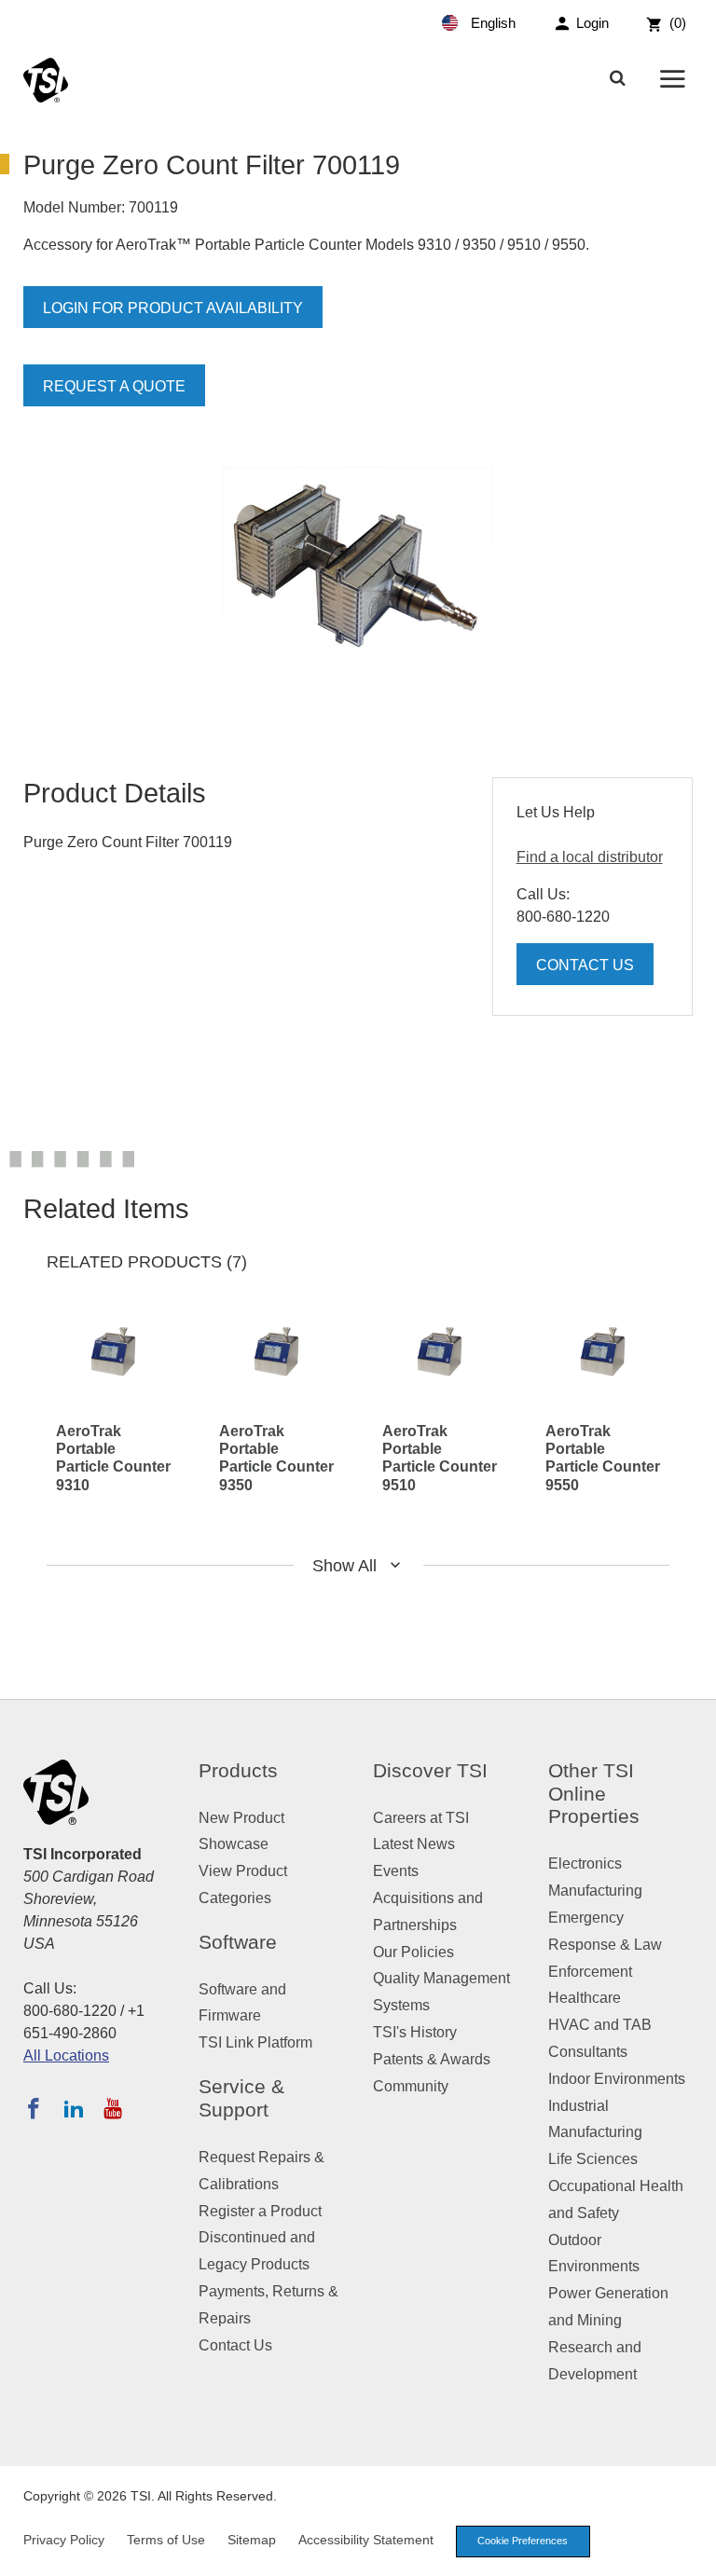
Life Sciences (593, 2159)
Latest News (414, 1844)
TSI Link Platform (255, 2042)
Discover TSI (430, 1770)
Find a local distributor (590, 857)
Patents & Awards (432, 2059)
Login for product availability (173, 308)
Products (238, 1770)
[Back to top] (693, 2553)
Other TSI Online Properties (594, 1794)
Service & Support (241, 2098)
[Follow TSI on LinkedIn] (74, 2108)
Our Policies (413, 1952)
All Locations (66, 2055)
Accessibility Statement (366, 2540)
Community (411, 2086)
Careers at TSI (421, 1818)
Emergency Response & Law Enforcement (605, 1945)
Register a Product (260, 2211)
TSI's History (415, 2032)
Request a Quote (114, 386)
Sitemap (252, 2540)
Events (396, 1871)
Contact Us (585, 965)
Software (238, 1942)
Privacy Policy (64, 2540)
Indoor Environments (617, 2079)
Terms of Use (166, 2540)
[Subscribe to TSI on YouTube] (112, 2108)
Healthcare (585, 1998)
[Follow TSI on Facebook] (34, 2108)
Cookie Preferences (523, 2541)
